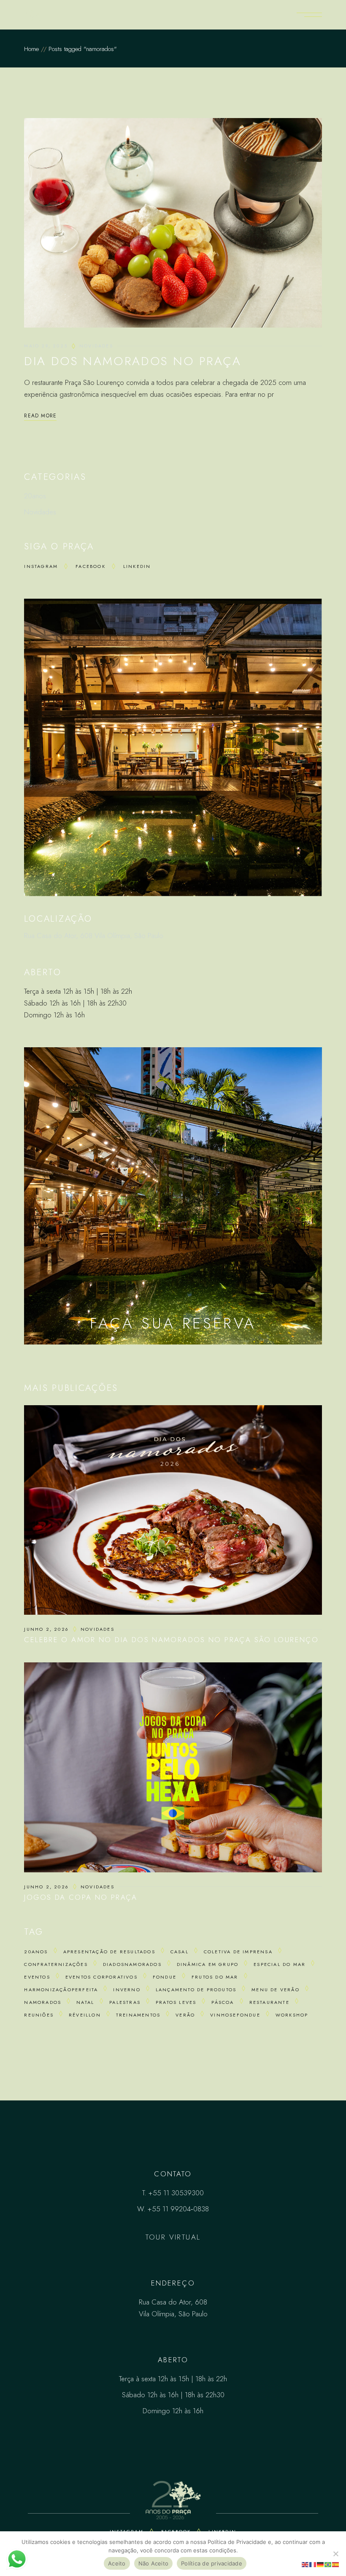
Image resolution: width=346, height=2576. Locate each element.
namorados (43, 2002)
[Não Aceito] (335, 2554)
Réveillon (85, 2015)
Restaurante (269, 2002)
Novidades (96, 346)
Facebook (91, 566)
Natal (85, 2002)
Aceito (117, 2563)
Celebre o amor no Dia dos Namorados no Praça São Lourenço (171, 1640)
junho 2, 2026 (46, 1629)
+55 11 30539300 (176, 2193)
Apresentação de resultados (109, 1952)
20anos (35, 496)
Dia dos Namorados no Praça (133, 361)
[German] (321, 2564)
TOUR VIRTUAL (173, 2237)
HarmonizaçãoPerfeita (61, 1990)
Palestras (125, 2002)
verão (185, 2015)
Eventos (37, 1977)
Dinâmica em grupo (208, 1964)
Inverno (127, 1990)
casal (180, 1952)
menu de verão (276, 1990)
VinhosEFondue (235, 2015)
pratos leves (176, 2002)
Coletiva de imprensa (238, 1952)
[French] (313, 2564)
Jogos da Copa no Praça (81, 1897)
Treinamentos (138, 2015)
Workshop (292, 2015)
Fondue (165, 1977)
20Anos (36, 1952)
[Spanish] (336, 2564)
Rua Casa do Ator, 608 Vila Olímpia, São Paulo (94, 936)
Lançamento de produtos (196, 1990)
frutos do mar (215, 1977)
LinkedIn (137, 566)
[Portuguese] (328, 2564)
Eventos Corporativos (101, 1977)
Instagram (41, 566)
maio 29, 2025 (46, 346)
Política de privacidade (212, 2563)
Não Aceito (154, 2563)
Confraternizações (56, 1964)
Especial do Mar (280, 1964)
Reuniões (39, 2015)
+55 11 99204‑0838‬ (178, 2209)
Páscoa (223, 2002)
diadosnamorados (132, 1964)
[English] (305, 2564)
